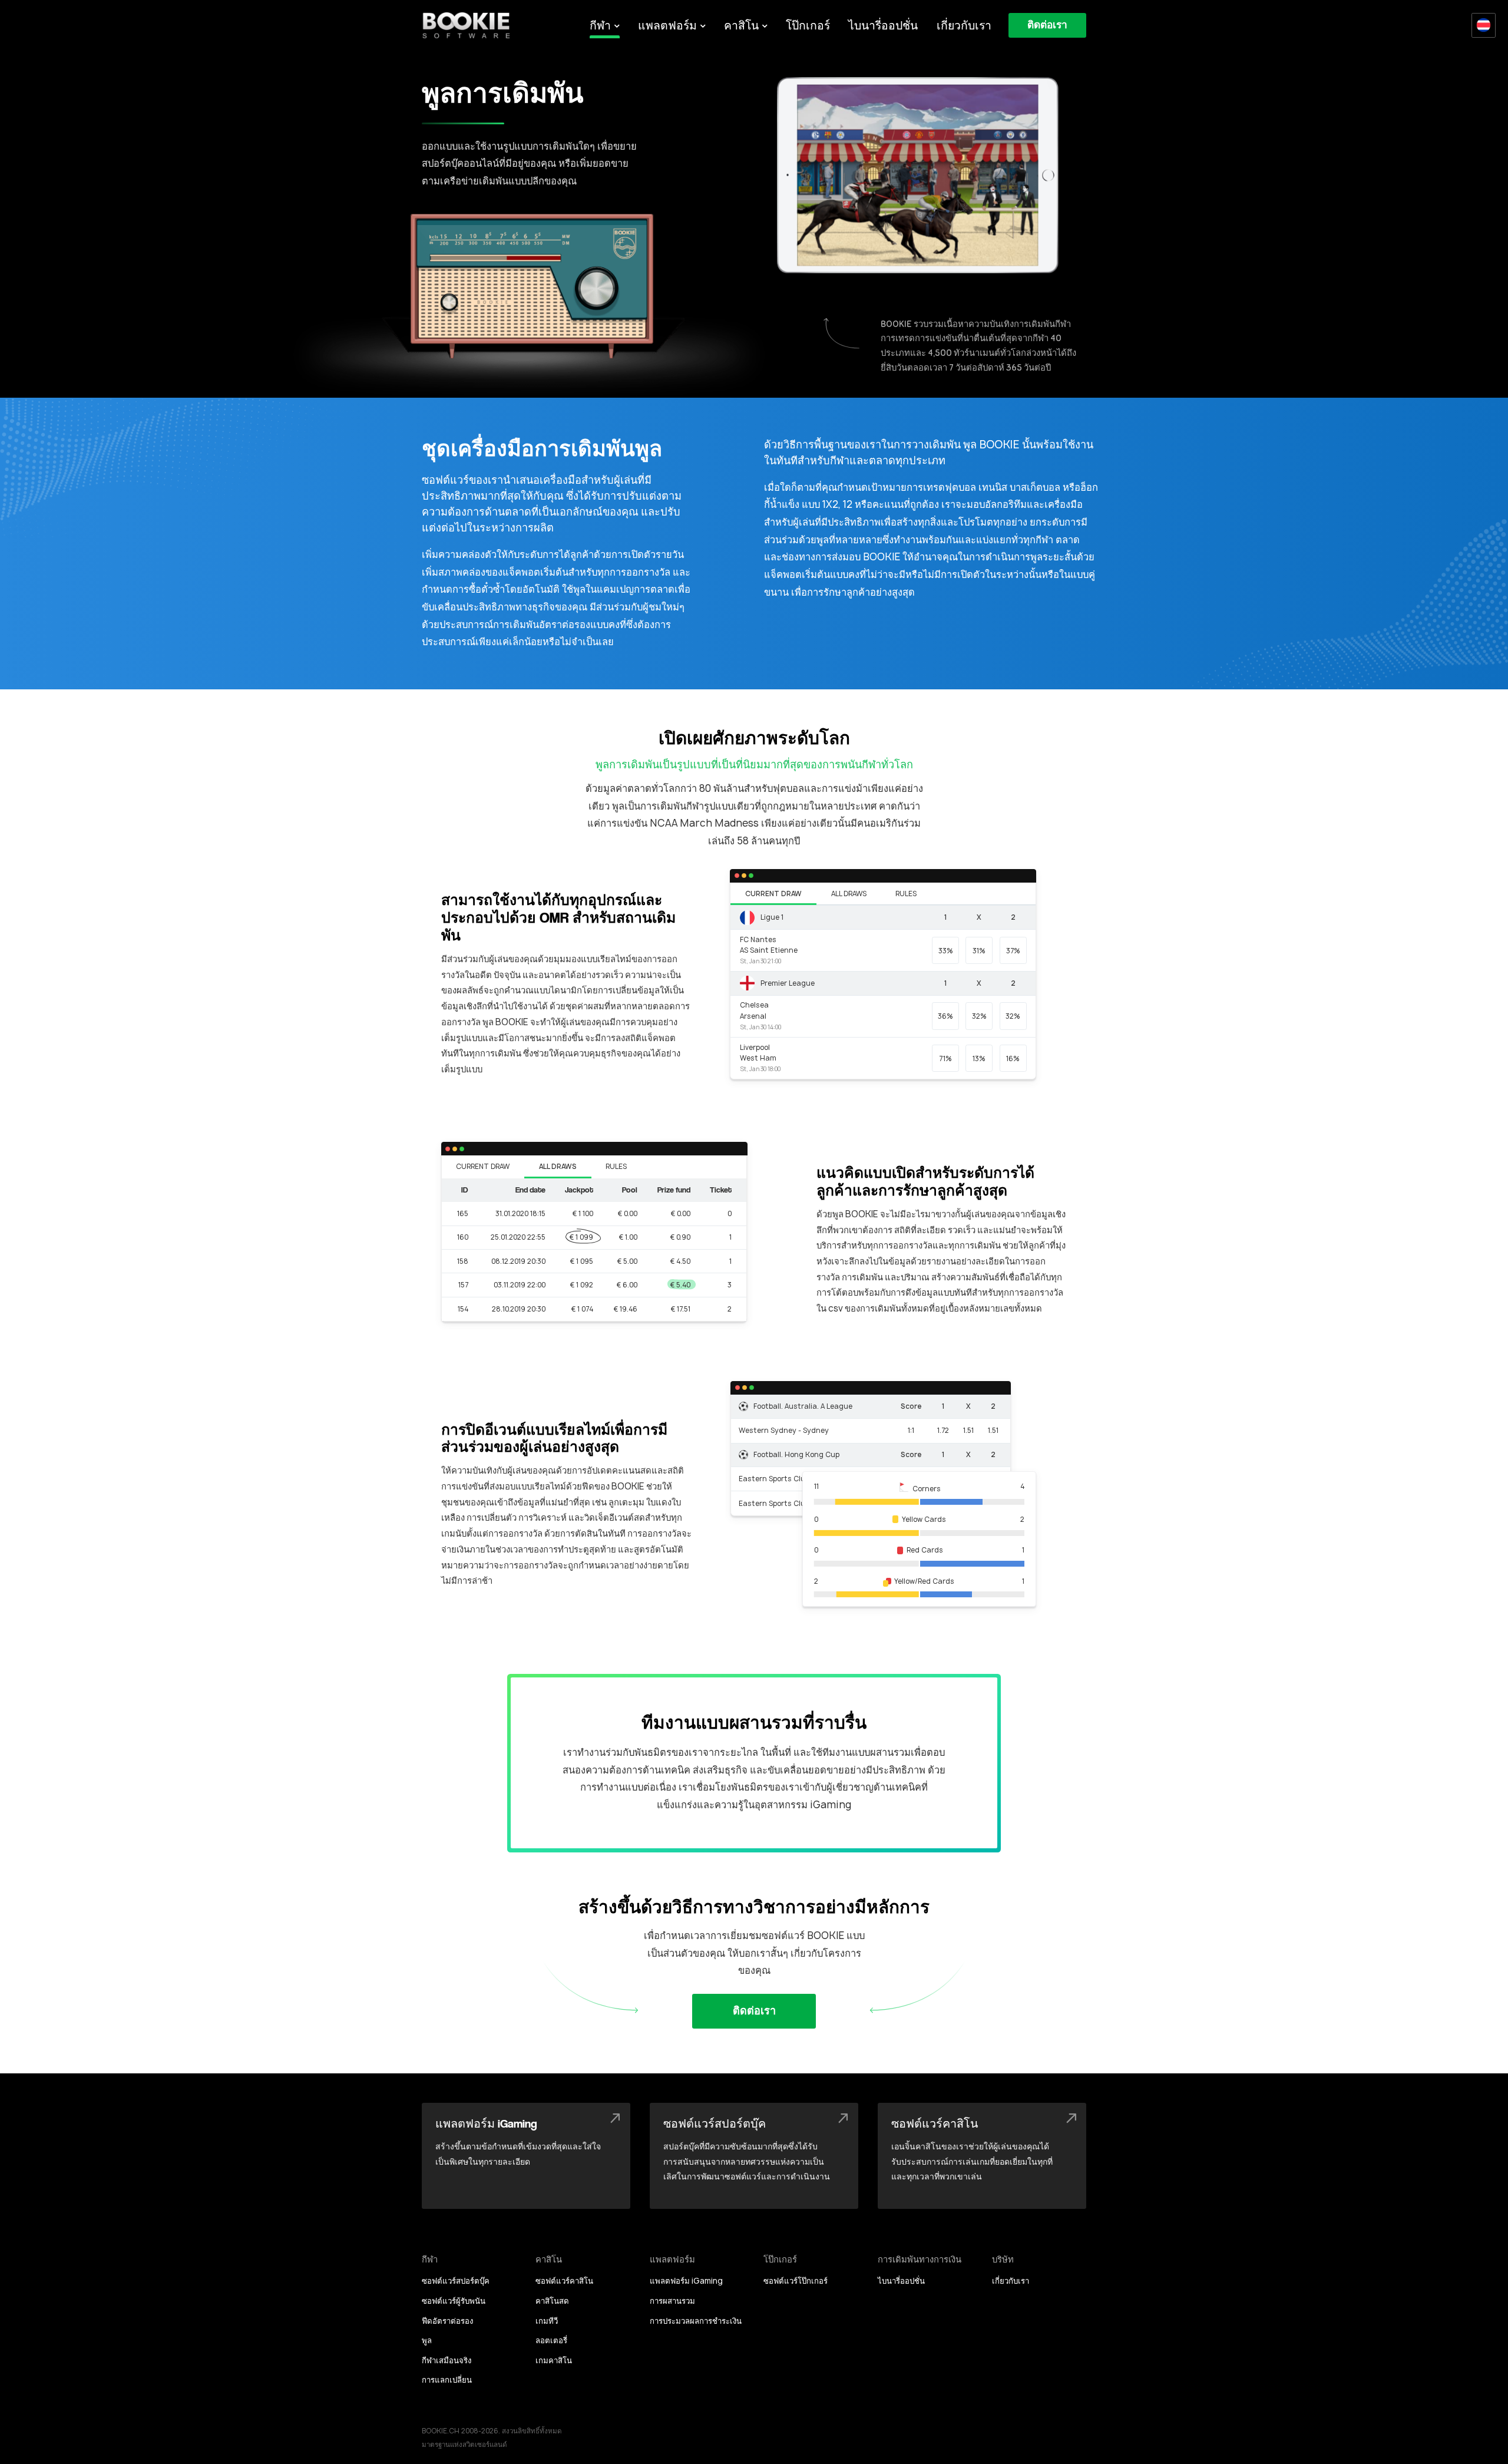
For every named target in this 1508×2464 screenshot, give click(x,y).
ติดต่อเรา (1047, 25)
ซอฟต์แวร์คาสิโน (564, 2281)
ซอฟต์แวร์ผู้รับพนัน (454, 2301)
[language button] (1484, 25)
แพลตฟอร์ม (667, 25)
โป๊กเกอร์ (808, 25)
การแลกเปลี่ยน (447, 2380)
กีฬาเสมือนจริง (447, 2360)
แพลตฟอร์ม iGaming (686, 2281)
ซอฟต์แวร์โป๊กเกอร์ (796, 2281)
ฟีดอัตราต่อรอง (447, 2321)
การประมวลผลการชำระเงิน (696, 2321)
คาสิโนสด (552, 2301)
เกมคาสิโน (554, 2360)
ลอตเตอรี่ (551, 2340)
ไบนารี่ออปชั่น (883, 25)
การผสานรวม (672, 2301)
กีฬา (600, 25)
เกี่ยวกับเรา (964, 25)
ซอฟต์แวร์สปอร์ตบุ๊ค (456, 2281)
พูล (427, 2340)
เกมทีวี (547, 2321)
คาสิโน (741, 25)
